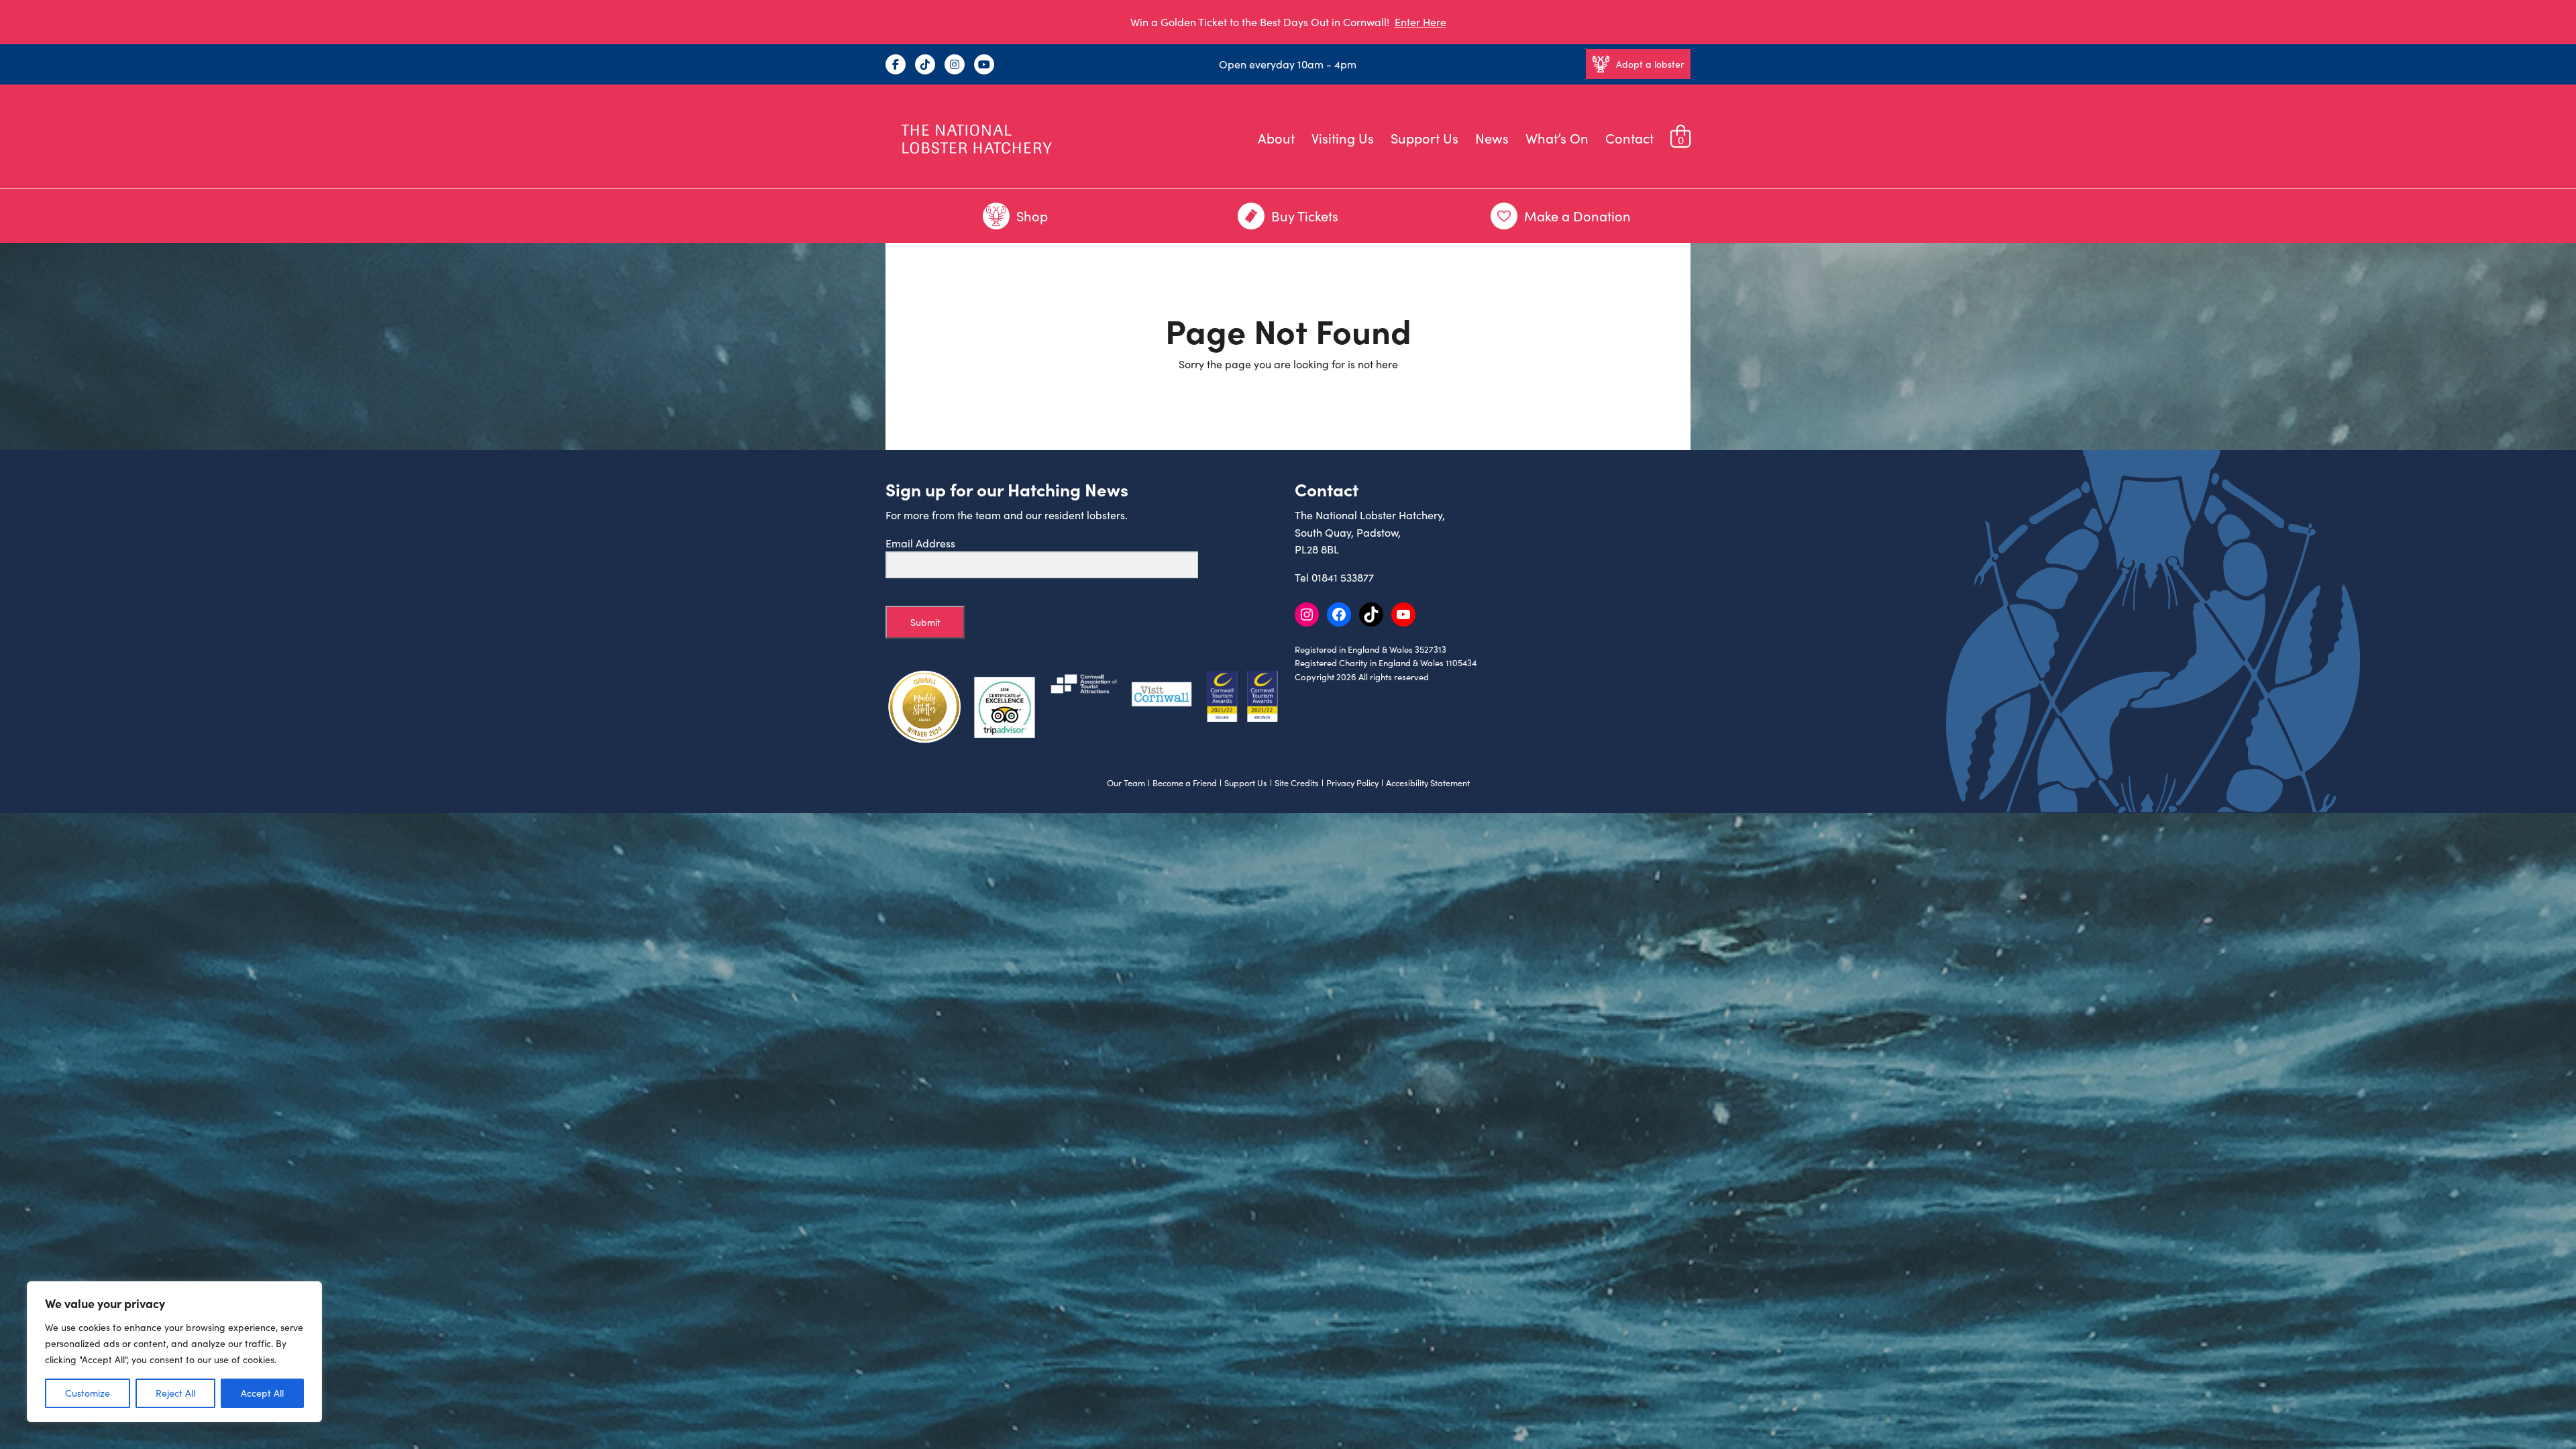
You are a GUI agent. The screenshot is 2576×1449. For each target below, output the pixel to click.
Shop (1032, 216)
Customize (88, 1393)
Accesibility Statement (1428, 783)
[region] (174, 1352)
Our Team (1126, 783)
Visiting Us (1343, 138)
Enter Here (1420, 22)
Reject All (175, 1393)
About (1276, 138)
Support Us (1425, 138)
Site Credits (1297, 783)
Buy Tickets (1305, 216)
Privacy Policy (1352, 783)
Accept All (262, 1393)
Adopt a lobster (1650, 64)
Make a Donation (1577, 216)
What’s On (1557, 138)
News (1492, 138)
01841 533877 (1343, 577)
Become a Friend (1185, 783)
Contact (1629, 138)
